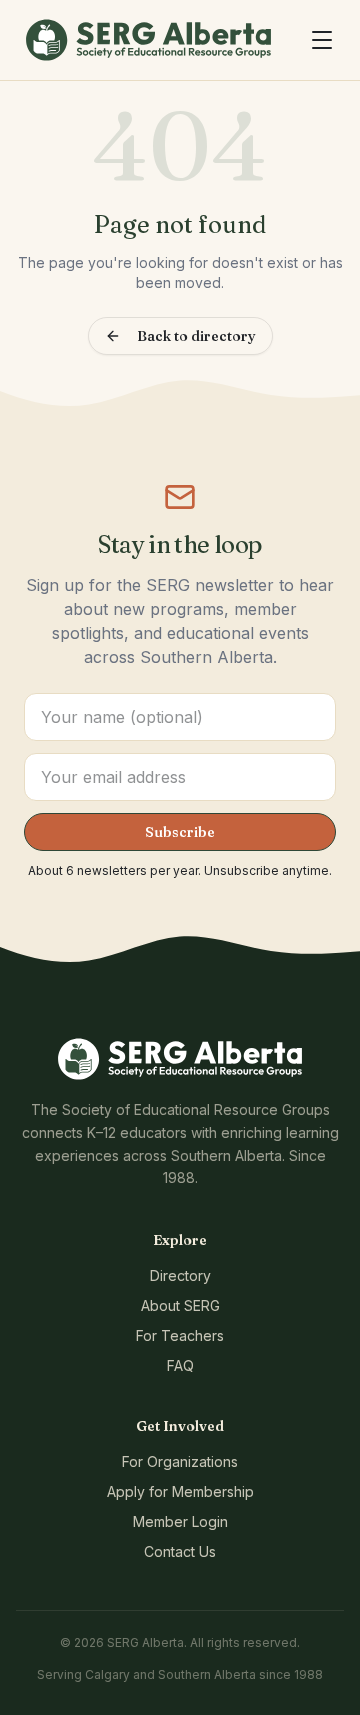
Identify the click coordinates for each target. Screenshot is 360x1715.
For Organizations (180, 1461)
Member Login (180, 1521)
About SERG (180, 1305)
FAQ (180, 1365)
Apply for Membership (180, 1491)
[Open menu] (322, 40)
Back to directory (196, 336)
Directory (180, 1275)
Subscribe (180, 832)
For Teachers (180, 1335)
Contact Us (180, 1551)
